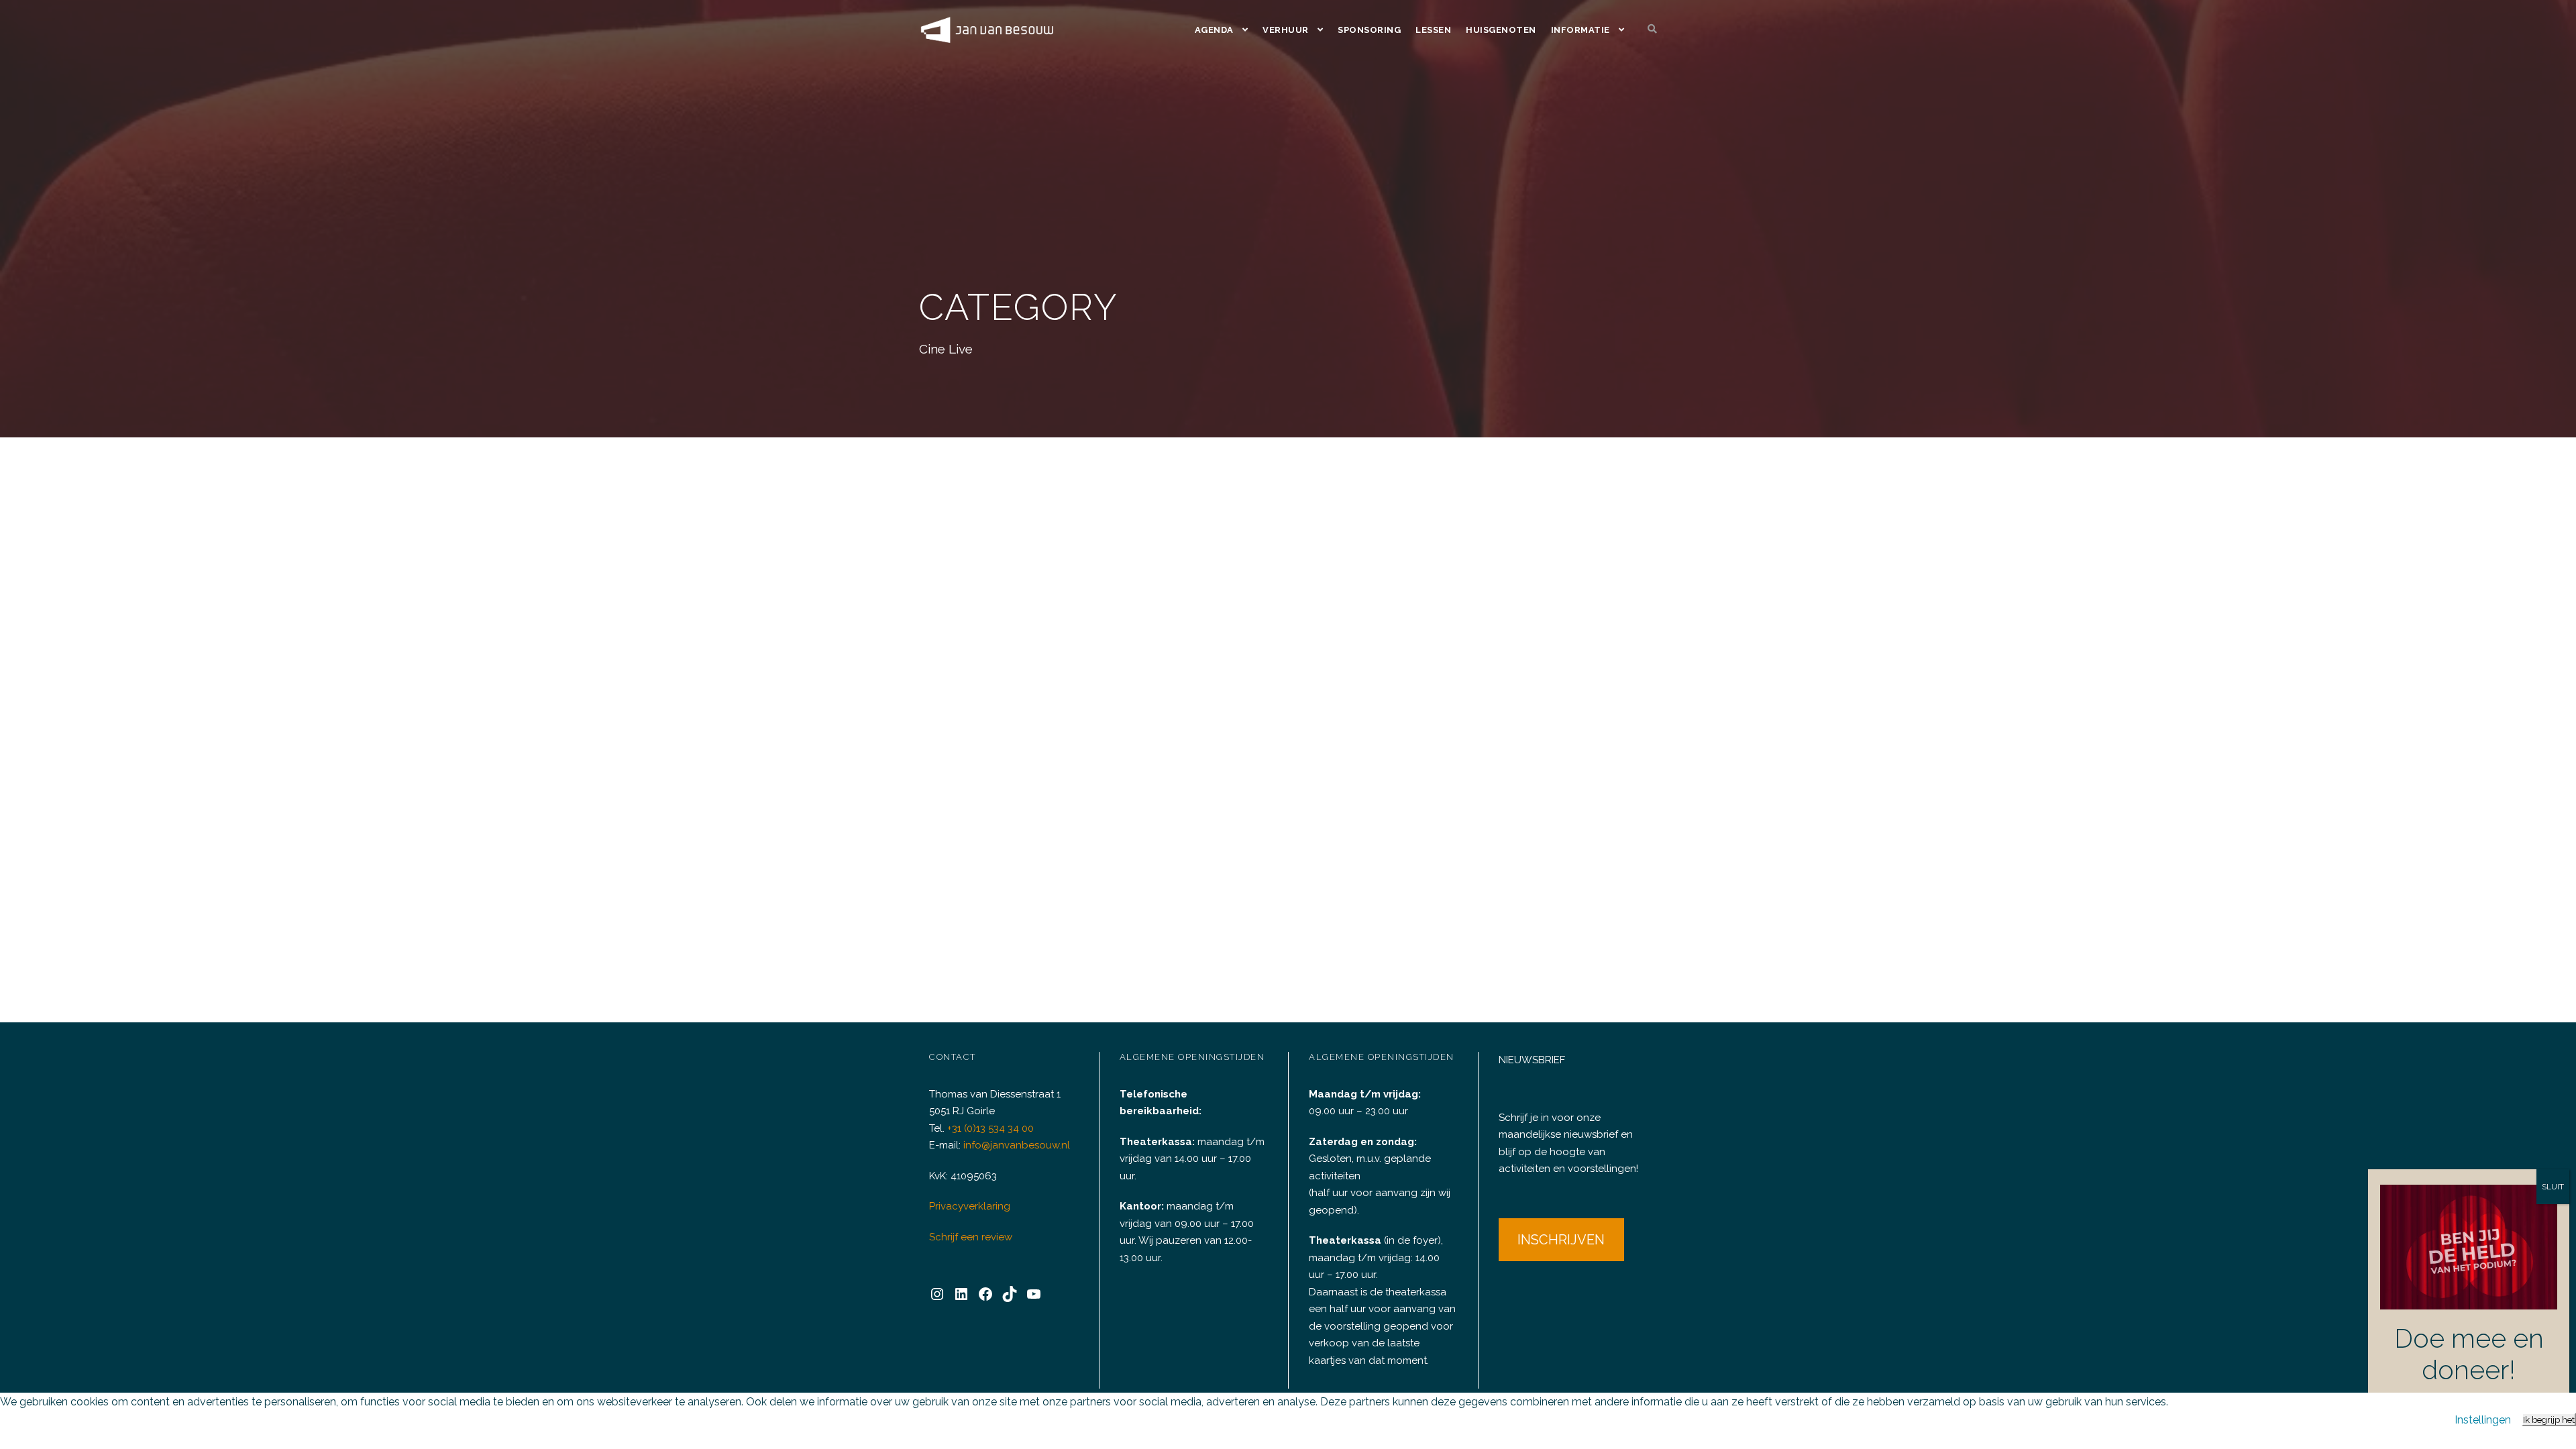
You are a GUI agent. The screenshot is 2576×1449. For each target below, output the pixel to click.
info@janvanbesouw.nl (1017, 1145)
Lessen (1433, 30)
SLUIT (2553, 1187)
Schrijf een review (971, 1237)
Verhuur (1286, 30)
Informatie (1580, 30)
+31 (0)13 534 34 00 (990, 1128)
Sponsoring (1369, 30)
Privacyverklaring (970, 1206)
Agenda (1214, 30)
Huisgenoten (1501, 30)
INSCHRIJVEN (1561, 1240)
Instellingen (2483, 1420)
